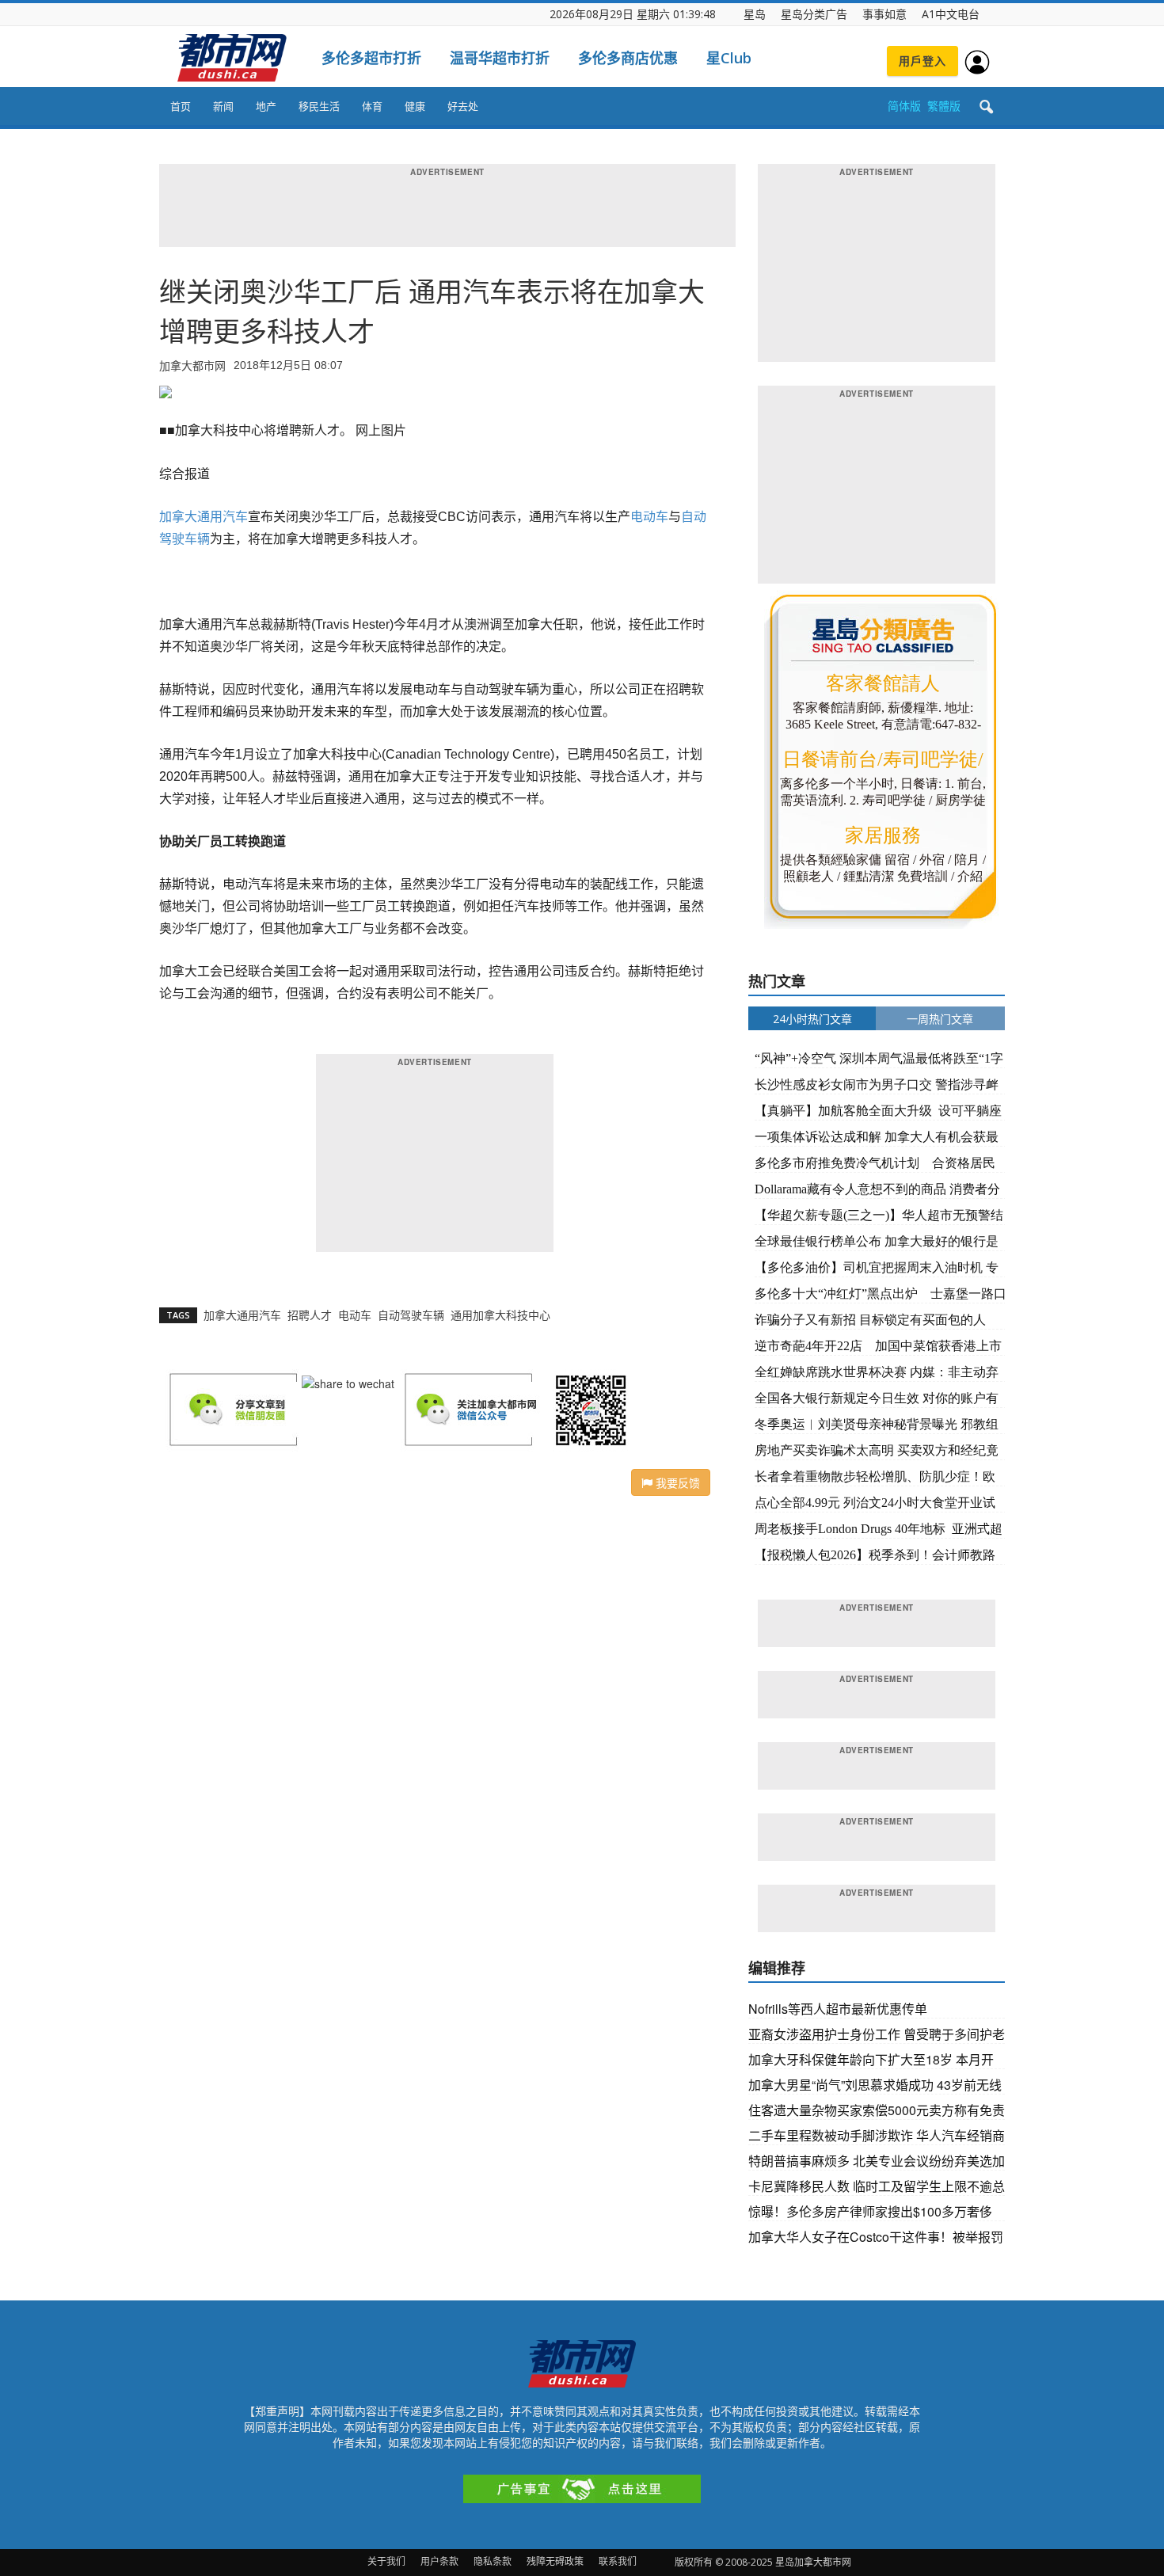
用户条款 (439, 2561)
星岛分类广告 (814, 14)
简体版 (904, 106)
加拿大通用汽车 (204, 517)
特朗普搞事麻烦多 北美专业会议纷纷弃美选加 (877, 2161)
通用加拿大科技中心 (500, 1315)
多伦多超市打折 (371, 58)
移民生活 (319, 106)
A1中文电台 (951, 14)
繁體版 (944, 106)
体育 (372, 106)
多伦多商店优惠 (628, 58)
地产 (266, 106)
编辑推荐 (777, 1968)
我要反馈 (676, 1482)
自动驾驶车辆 (411, 1315)
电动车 (649, 517)
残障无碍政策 (555, 2561)
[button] (986, 108)
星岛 (755, 14)
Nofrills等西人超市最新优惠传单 (838, 2009)
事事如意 (884, 14)
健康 (415, 106)
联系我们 (618, 2561)
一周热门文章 (940, 1019)
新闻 (223, 106)
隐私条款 (493, 2561)
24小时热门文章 (812, 1019)
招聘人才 (310, 1315)
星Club (729, 58)
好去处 (463, 106)
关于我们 (386, 2561)
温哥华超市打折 (500, 58)
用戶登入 (922, 61)
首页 (181, 106)
